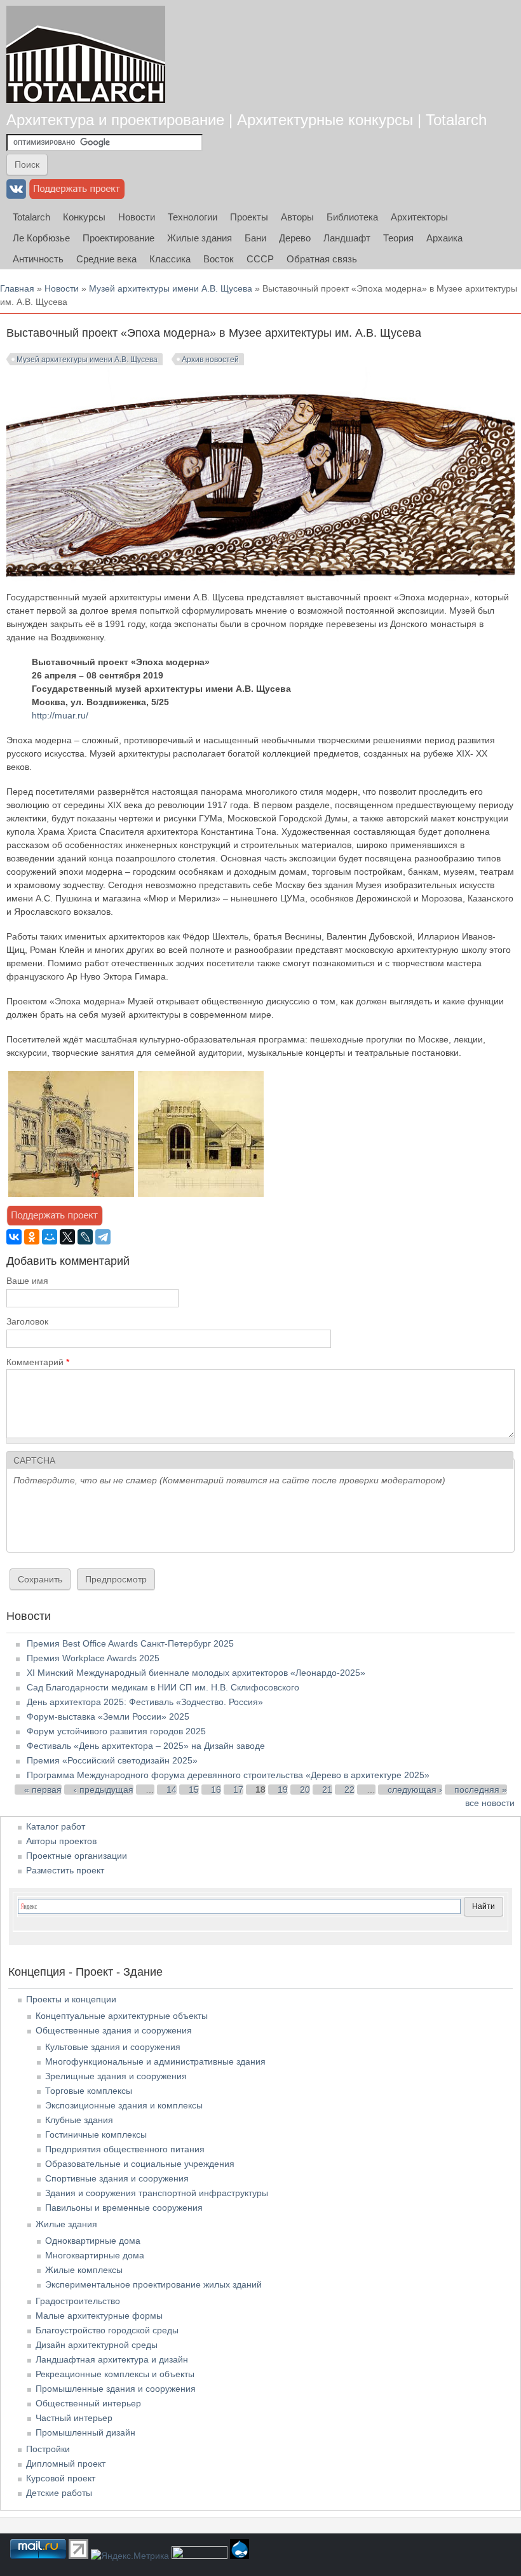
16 (216, 1790)
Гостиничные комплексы (96, 2134)
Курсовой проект (61, 2478)
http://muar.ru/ (60, 715)
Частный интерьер (74, 2418)
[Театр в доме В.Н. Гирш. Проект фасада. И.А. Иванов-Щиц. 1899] (71, 1194)
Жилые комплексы (84, 2270)
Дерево (295, 238)
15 (194, 1790)
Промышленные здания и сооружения (116, 2389)
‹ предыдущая (104, 1790)
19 (283, 1790)
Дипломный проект (66, 2464)
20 (305, 1790)
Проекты (249, 217)
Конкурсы (84, 217)
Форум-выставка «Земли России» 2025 (108, 1716)
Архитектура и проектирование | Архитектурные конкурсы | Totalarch (247, 120)
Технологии (193, 217)
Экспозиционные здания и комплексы (124, 2105)
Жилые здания (200, 238)
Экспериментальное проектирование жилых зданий (153, 2284)
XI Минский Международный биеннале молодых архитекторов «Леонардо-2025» (196, 1673)
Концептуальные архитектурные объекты (122, 2016)
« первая (43, 1790)
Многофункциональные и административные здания (155, 2061)
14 (172, 1790)
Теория (398, 238)
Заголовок (27, 1321)
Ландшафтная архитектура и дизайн (112, 2359)
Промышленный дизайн (85, 2432)
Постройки (48, 2449)
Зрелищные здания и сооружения (116, 2076)
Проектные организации (77, 1856)
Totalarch (31, 217)
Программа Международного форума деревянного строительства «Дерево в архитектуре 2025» (228, 1775)
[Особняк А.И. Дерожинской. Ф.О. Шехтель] (201, 1194)
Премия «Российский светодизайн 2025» (112, 1760)
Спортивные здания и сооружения (117, 2178)
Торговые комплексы (89, 2091)
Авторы (297, 217)
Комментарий (38, 1362)
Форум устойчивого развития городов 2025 (116, 1731)
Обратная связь (322, 259)
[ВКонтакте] (14, 1237)
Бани (255, 238)
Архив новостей (210, 360)
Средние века (106, 259)
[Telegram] (103, 1237)
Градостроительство (78, 2301)
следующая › (415, 1790)
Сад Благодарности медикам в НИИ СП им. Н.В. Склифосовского (163, 1687)
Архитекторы (419, 217)
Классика (170, 259)
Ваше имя (27, 1281)
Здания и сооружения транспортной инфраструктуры (157, 2193)
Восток (219, 259)
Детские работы (59, 2493)
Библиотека (352, 217)
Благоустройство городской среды (107, 2330)
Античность (38, 259)
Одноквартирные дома (93, 2241)
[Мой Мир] (50, 1237)
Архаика (444, 238)
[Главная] (86, 54)
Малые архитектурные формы (99, 2316)
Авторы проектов (61, 1841)
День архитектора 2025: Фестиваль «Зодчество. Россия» (145, 1702)
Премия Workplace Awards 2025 (93, 1658)
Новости (137, 217)
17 (238, 1790)
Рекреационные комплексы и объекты (115, 2374)
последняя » (481, 1790)
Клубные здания (79, 2120)
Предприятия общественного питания (125, 2149)
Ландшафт (347, 238)
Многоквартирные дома (95, 2255)
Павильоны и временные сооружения (124, 2208)
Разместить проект (65, 1870)
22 (349, 1790)
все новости (490, 1803)
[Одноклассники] (32, 1237)
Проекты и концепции (71, 1999)
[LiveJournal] (85, 1237)
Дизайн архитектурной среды (97, 2345)
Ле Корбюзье (41, 238)
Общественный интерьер (88, 2403)
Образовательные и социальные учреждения (140, 2164)
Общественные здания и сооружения (114, 2030)
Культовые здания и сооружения (113, 2047)
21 (327, 1790)
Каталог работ (56, 1826)
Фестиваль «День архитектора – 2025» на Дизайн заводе (146, 1746)
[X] (67, 1237)
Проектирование (118, 238)
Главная (17, 288)
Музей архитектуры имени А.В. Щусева (171, 288)
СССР (260, 259)
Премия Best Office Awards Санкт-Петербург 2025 (130, 1643)
